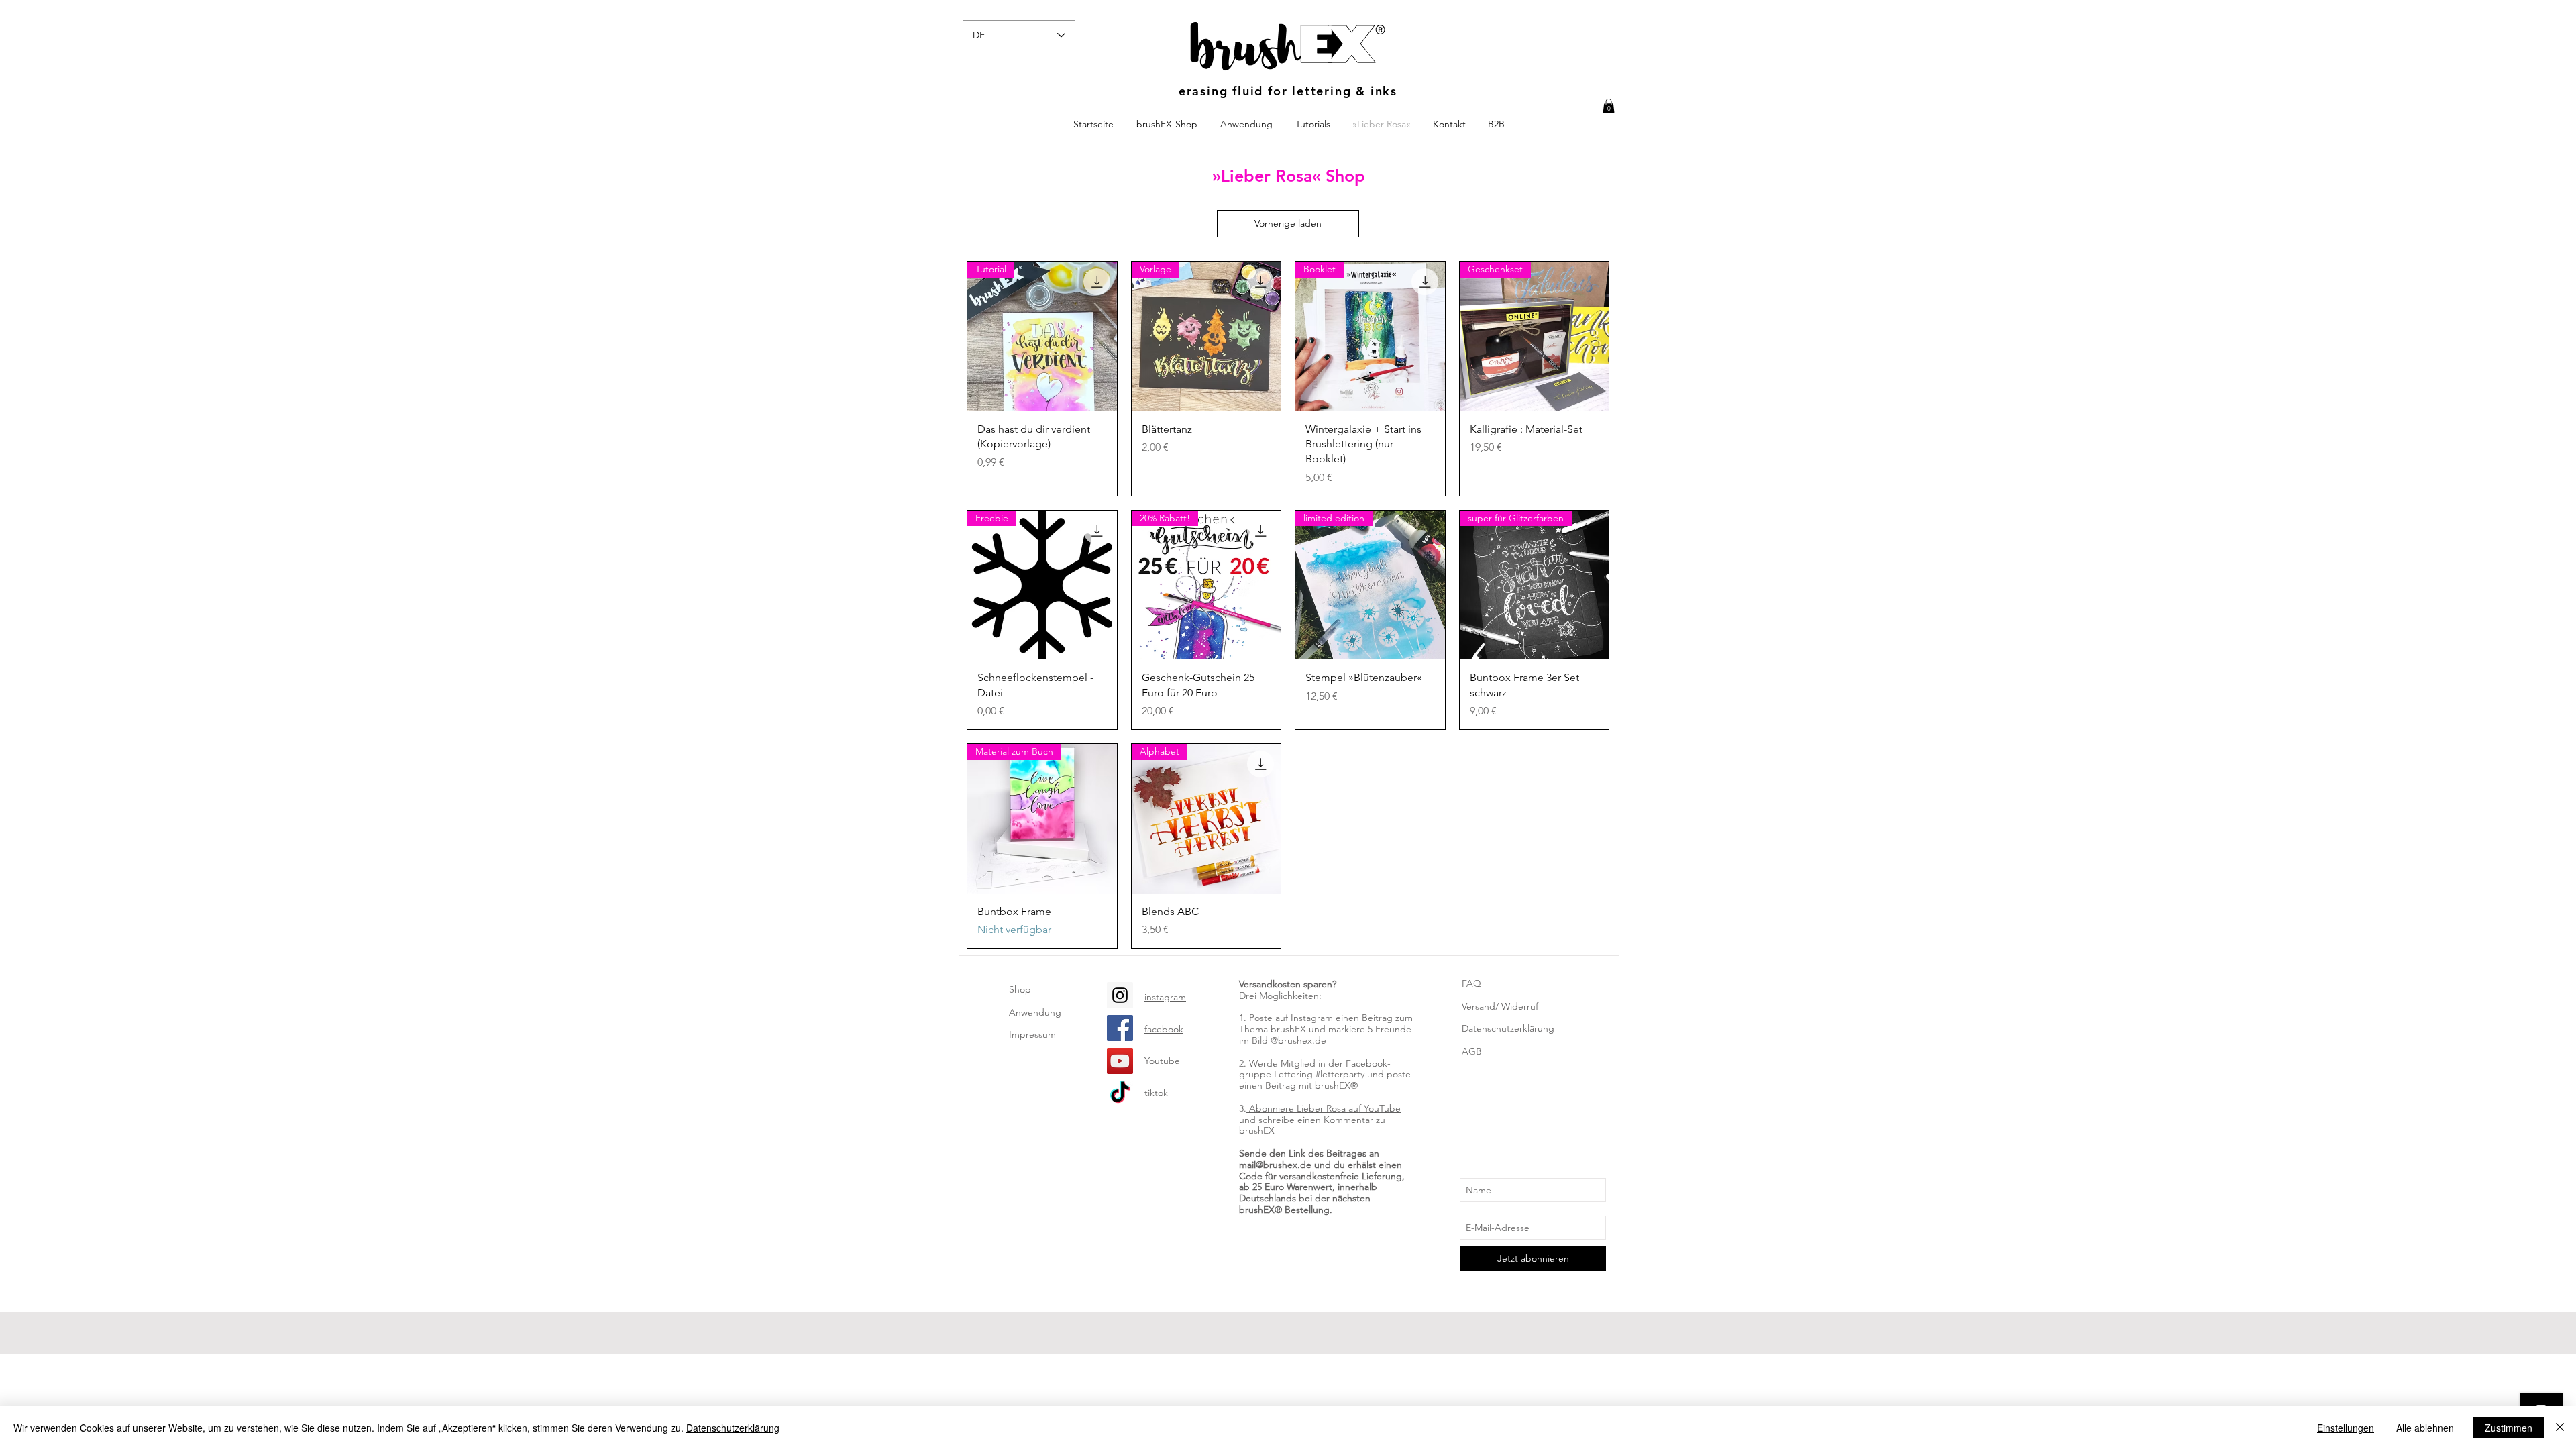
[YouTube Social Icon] (1120, 1061)
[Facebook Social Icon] (1120, 1028)
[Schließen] (2560, 1428)
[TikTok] (1120, 1094)
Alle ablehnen (2425, 1428)
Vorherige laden (1288, 223)
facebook (1164, 1029)
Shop (1020, 989)
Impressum (1032, 1034)
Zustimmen (2509, 1428)
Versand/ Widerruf (1500, 1006)
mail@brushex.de (1275, 1165)
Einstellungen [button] (2346, 1428)
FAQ (1471, 983)
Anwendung (1035, 1012)
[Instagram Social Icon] (1120, 995)
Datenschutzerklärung (1508, 1028)
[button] (1609, 106)
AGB (1472, 1051)
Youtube (1162, 1061)
